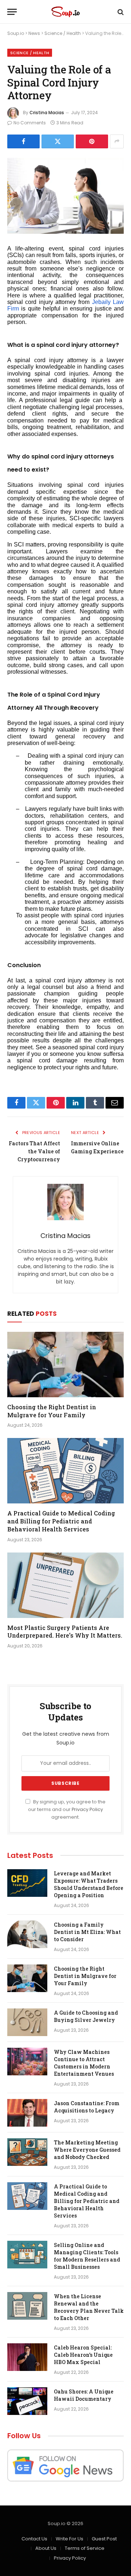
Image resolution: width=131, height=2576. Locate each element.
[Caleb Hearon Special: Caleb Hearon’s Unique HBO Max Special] (27, 2357)
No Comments (30, 123)
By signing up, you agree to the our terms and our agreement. (67, 1810)
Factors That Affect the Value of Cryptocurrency (34, 1151)
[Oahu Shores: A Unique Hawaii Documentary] (27, 2401)
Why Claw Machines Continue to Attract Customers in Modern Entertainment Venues (84, 2063)
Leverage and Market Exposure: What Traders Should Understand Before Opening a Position (89, 1884)
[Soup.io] (65, 12)
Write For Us (70, 2539)
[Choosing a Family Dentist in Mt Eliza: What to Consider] (27, 1934)
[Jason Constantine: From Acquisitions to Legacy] (27, 2113)
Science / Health (63, 33)
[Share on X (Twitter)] (58, 141)
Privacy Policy (87, 1809)
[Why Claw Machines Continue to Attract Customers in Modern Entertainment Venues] (27, 2062)
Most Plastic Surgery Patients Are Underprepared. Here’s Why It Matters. (65, 1632)
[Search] (120, 12)
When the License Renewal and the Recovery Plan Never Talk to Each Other (89, 2307)
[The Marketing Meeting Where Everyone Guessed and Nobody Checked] (27, 2152)
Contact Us (34, 2539)
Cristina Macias (47, 113)
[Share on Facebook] (23, 141)
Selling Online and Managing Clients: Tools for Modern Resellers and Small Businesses (87, 2256)
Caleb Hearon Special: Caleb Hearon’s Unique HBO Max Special (83, 2355)
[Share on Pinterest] (92, 141)
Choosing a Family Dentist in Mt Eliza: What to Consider (87, 1932)
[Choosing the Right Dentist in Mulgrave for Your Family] (65, 1365)
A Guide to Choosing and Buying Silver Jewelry (86, 2016)
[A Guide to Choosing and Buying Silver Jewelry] (27, 2022)
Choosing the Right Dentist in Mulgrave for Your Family (52, 1411)
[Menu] (12, 12)
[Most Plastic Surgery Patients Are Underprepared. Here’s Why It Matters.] (65, 1585)
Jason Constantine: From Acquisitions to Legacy (87, 2107)
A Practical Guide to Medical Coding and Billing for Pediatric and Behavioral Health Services (61, 1521)
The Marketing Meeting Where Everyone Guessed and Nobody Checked (87, 2150)
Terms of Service (85, 2548)
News (34, 33)
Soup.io (16, 33)
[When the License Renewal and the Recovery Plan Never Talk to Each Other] (27, 2306)
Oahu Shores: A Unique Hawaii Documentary (84, 2395)
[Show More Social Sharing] (117, 141)
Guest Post (104, 2539)
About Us (46, 2548)
